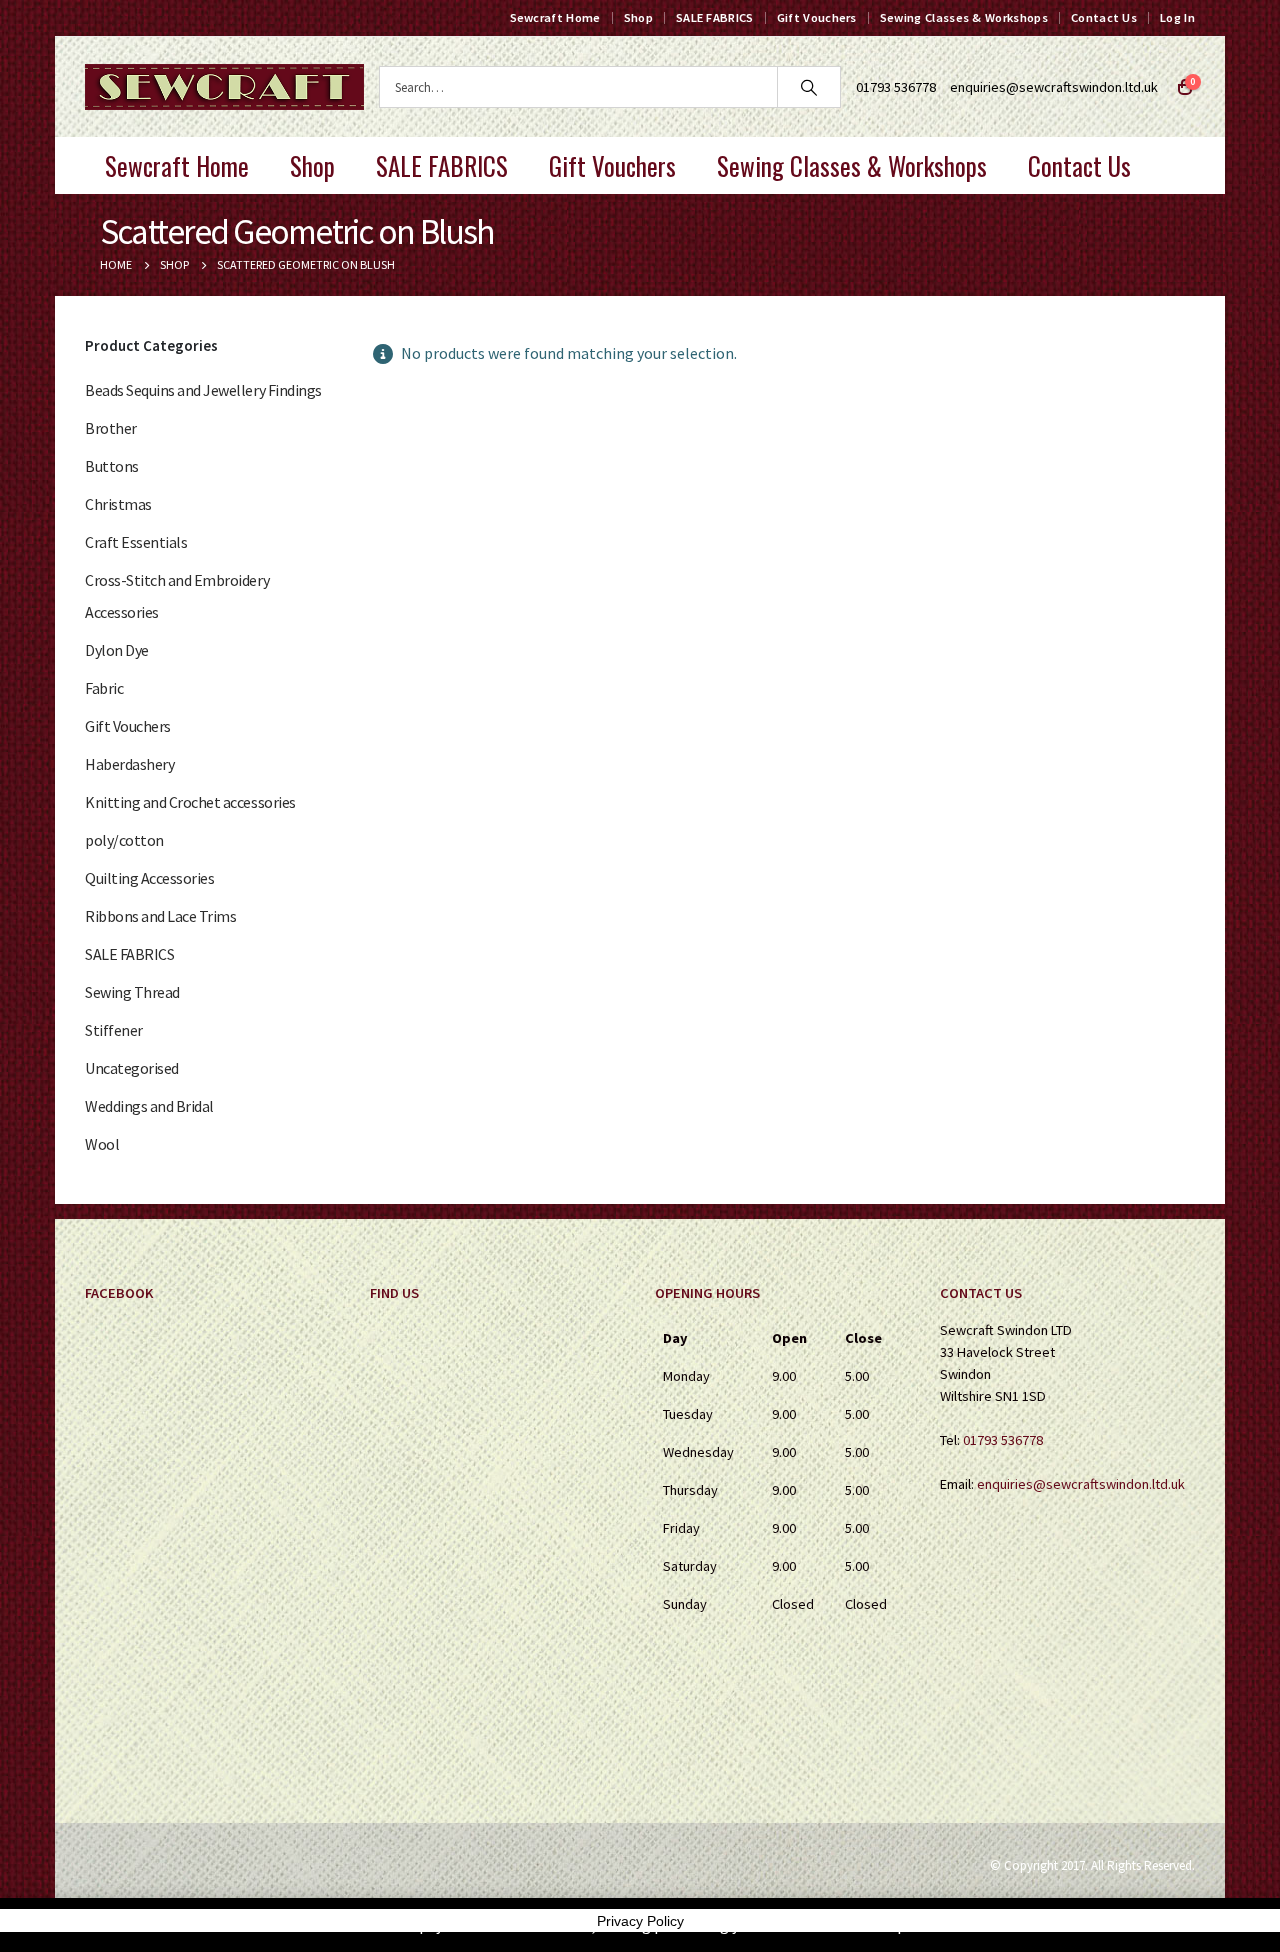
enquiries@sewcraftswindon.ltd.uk (1054, 87)
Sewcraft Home (555, 17)
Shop (638, 17)
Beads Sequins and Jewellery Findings (203, 390)
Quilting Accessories (149, 878)
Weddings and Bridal (149, 1106)
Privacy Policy (640, 1921)
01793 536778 (1003, 1440)
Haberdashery (129, 764)
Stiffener (114, 1030)
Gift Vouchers (817, 17)
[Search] (809, 87)
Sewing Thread (132, 992)
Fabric (104, 688)
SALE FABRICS (715, 17)
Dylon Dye (117, 650)
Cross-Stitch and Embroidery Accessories (177, 596)
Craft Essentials (136, 542)
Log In (1177, 17)
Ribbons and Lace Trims (160, 916)
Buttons (112, 466)
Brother (111, 428)
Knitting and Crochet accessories (190, 802)
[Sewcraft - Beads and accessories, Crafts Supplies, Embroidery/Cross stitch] (224, 87)
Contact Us (1104, 17)
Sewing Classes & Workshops (964, 17)
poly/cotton (124, 840)
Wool (102, 1144)
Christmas (118, 504)
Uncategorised (132, 1068)
